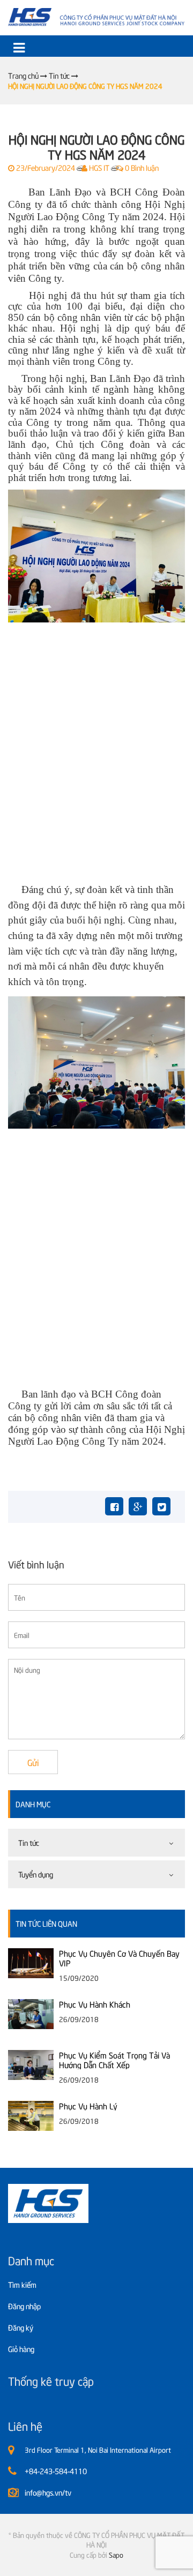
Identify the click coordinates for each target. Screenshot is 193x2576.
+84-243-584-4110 (56, 2471)
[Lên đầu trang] (157, 2559)
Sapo (116, 2555)
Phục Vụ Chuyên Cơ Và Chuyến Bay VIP (119, 1958)
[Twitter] (161, 1506)
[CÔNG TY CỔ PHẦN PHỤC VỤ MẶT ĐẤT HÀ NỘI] (96, 17)
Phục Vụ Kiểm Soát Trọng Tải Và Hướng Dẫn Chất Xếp (114, 2060)
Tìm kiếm (22, 2284)
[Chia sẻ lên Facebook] (114, 1506)
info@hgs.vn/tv (48, 2492)
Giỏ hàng (21, 2349)
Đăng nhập (24, 2306)
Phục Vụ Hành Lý (88, 2106)
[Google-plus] (138, 1506)
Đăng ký (21, 2327)
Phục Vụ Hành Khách (95, 2004)
